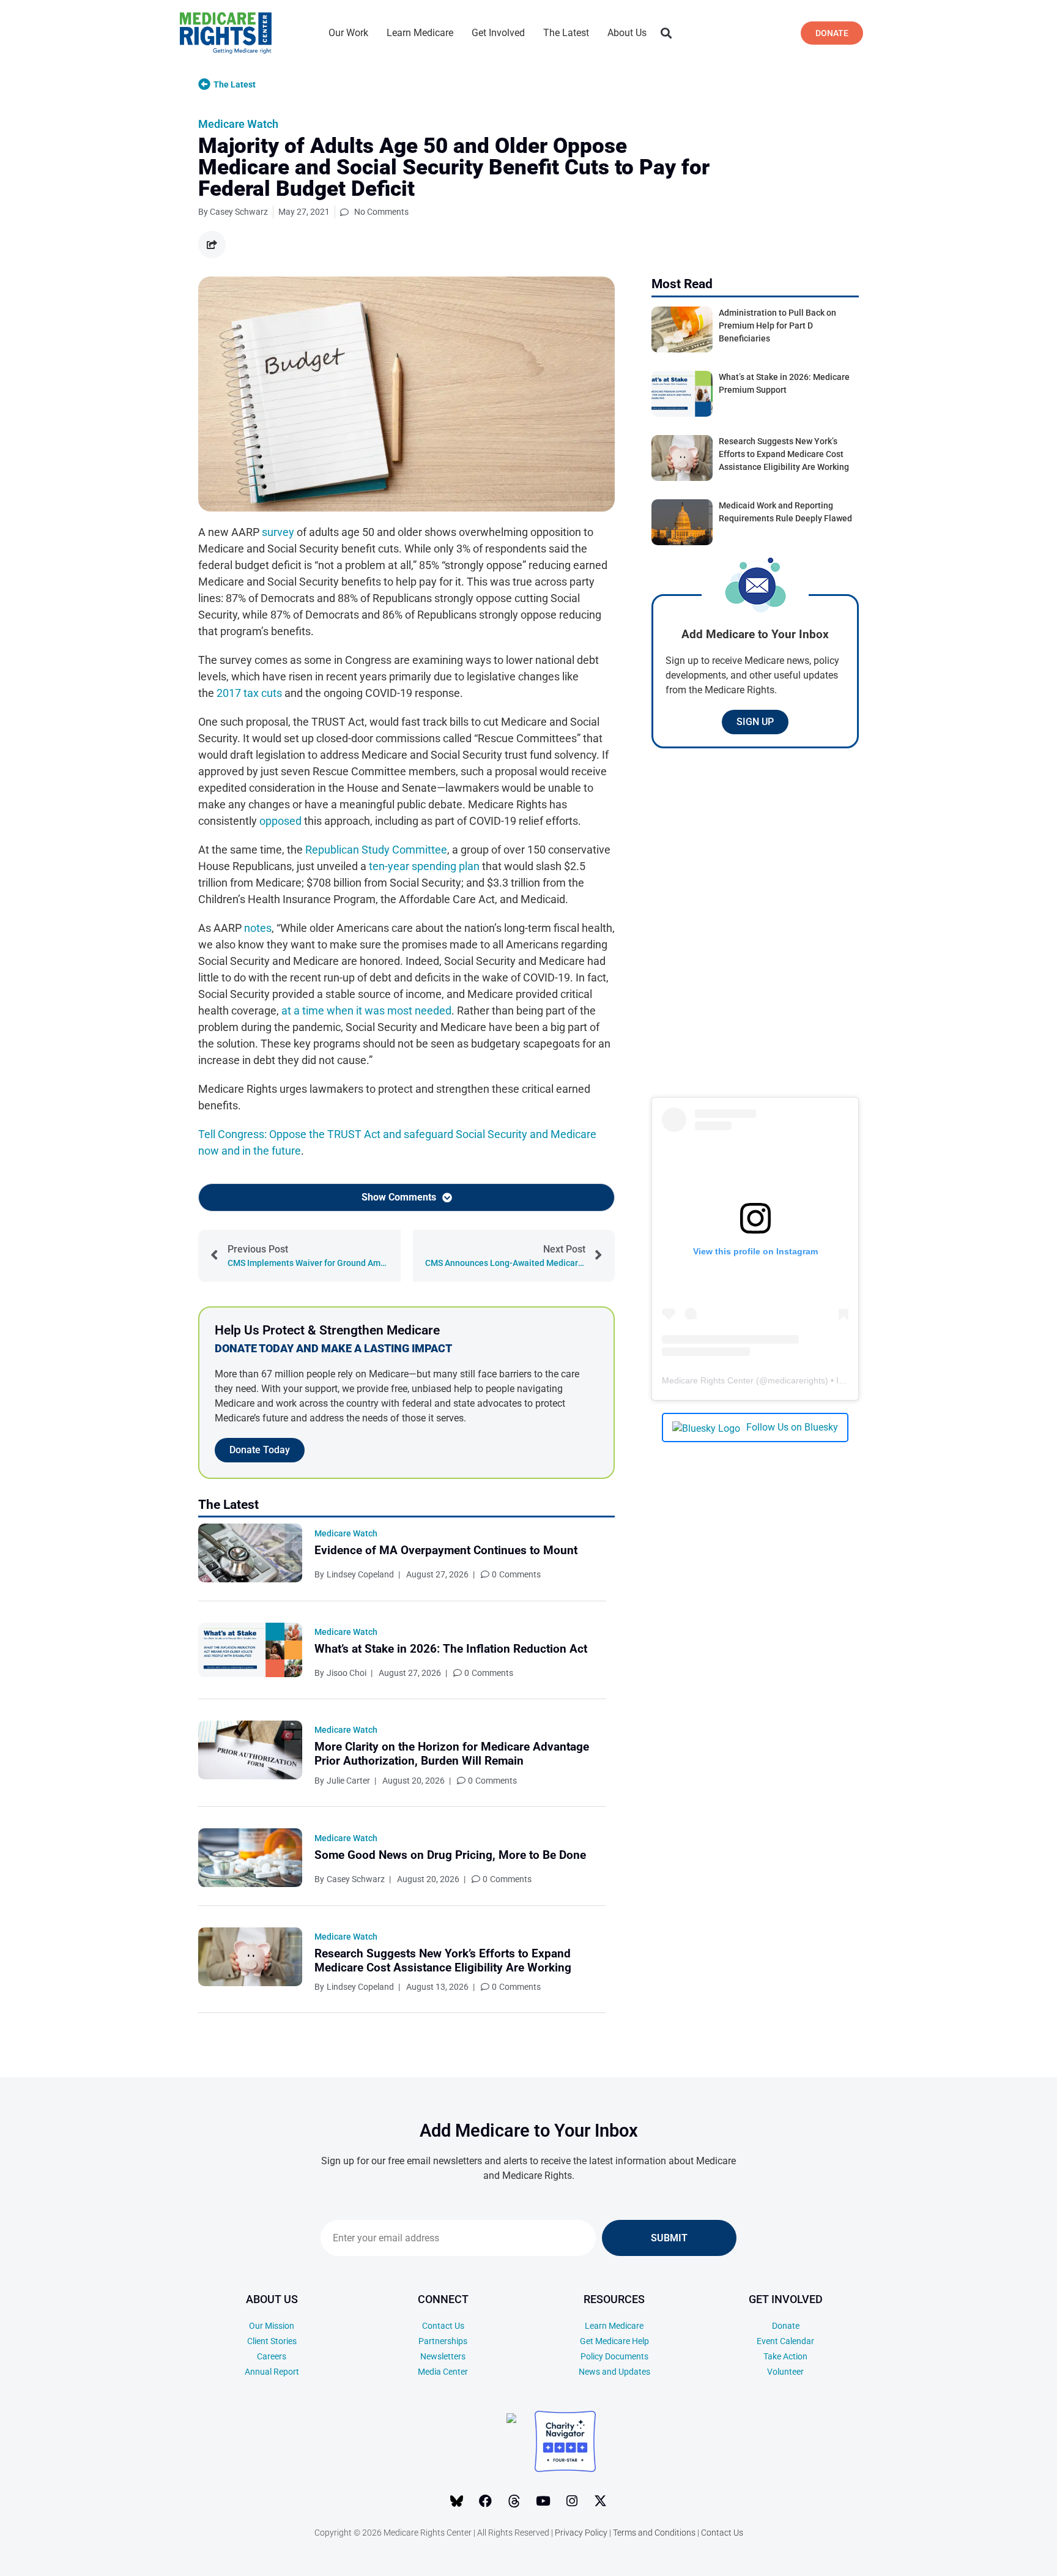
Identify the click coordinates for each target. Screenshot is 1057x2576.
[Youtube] (543, 2501)
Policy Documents (614, 2356)
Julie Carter (348, 1781)
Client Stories (272, 2341)
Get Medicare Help (614, 2341)
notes (258, 928)
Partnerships (443, 2341)
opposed (280, 821)
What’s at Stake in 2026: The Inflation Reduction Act (451, 1649)
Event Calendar (785, 2341)
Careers (272, 2356)
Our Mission (272, 2326)
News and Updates (614, 2372)
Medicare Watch (238, 124)
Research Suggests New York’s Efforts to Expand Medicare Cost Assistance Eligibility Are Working (443, 1960)
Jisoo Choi (347, 1673)
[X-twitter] (601, 2501)
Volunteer (785, 2372)
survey (278, 532)
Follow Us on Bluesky (792, 1427)
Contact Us (443, 2326)
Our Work (348, 33)
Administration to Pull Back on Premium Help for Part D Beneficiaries (777, 326)
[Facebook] (486, 2501)
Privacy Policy (581, 2533)
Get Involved (498, 33)
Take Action (785, 2356)
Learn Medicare (420, 33)
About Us (627, 33)
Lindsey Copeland (360, 1574)
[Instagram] (572, 2501)
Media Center (443, 2372)
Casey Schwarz (356, 1879)
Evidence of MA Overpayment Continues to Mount (446, 1550)
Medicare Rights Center (708, 1380)
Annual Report (272, 2372)
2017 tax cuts (249, 693)
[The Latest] (204, 84)
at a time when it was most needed (366, 1011)
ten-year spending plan (424, 866)
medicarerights (796, 1380)
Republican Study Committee (376, 850)
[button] (666, 33)
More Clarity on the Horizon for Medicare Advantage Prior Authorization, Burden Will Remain (452, 1754)
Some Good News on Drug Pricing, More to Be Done (450, 1855)
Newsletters (443, 2356)
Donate (786, 2326)
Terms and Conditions (654, 2533)
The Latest (566, 33)
